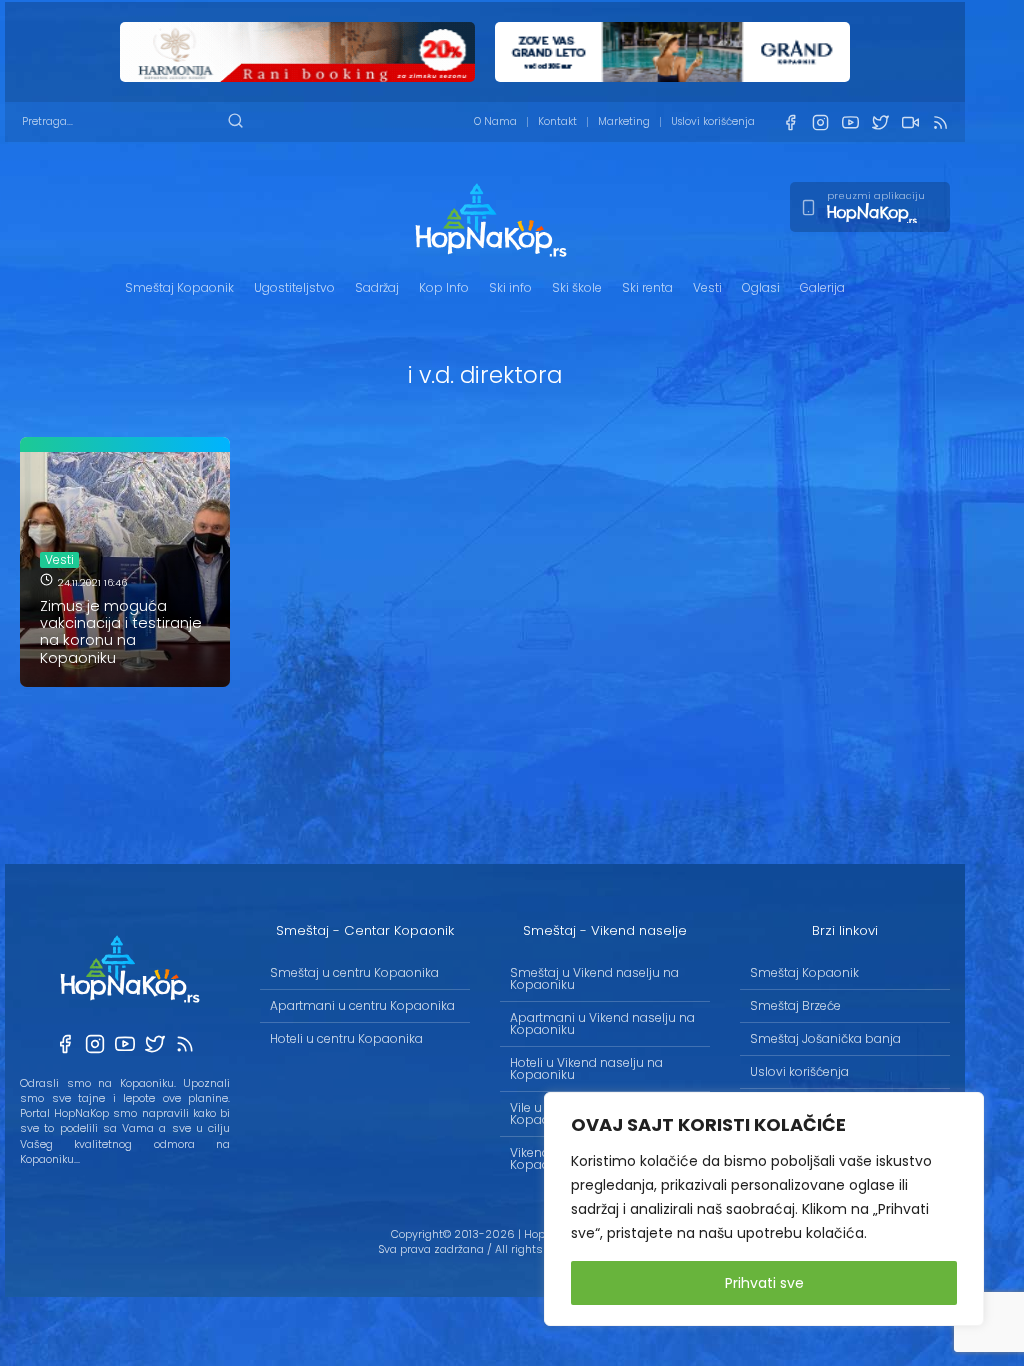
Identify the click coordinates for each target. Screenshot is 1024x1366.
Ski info (510, 287)
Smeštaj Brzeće (795, 1005)
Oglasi (761, 287)
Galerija (822, 287)
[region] (764, 1209)
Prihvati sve (764, 1283)
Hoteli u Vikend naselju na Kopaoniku (586, 1068)
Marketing (624, 121)
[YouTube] (850, 122)
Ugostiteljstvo (294, 287)
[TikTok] (910, 122)
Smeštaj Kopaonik (179, 287)
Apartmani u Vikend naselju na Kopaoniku (602, 1023)
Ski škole (577, 287)
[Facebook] (790, 122)
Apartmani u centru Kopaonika (362, 1005)
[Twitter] (880, 122)
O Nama (495, 121)
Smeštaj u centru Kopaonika (354, 972)
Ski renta (647, 287)
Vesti (707, 287)
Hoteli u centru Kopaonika (346, 1038)
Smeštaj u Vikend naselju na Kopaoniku (594, 978)
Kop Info (444, 287)
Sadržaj (377, 287)
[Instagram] (820, 122)
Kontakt (557, 121)
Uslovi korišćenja (713, 121)
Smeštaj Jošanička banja (825, 1038)
